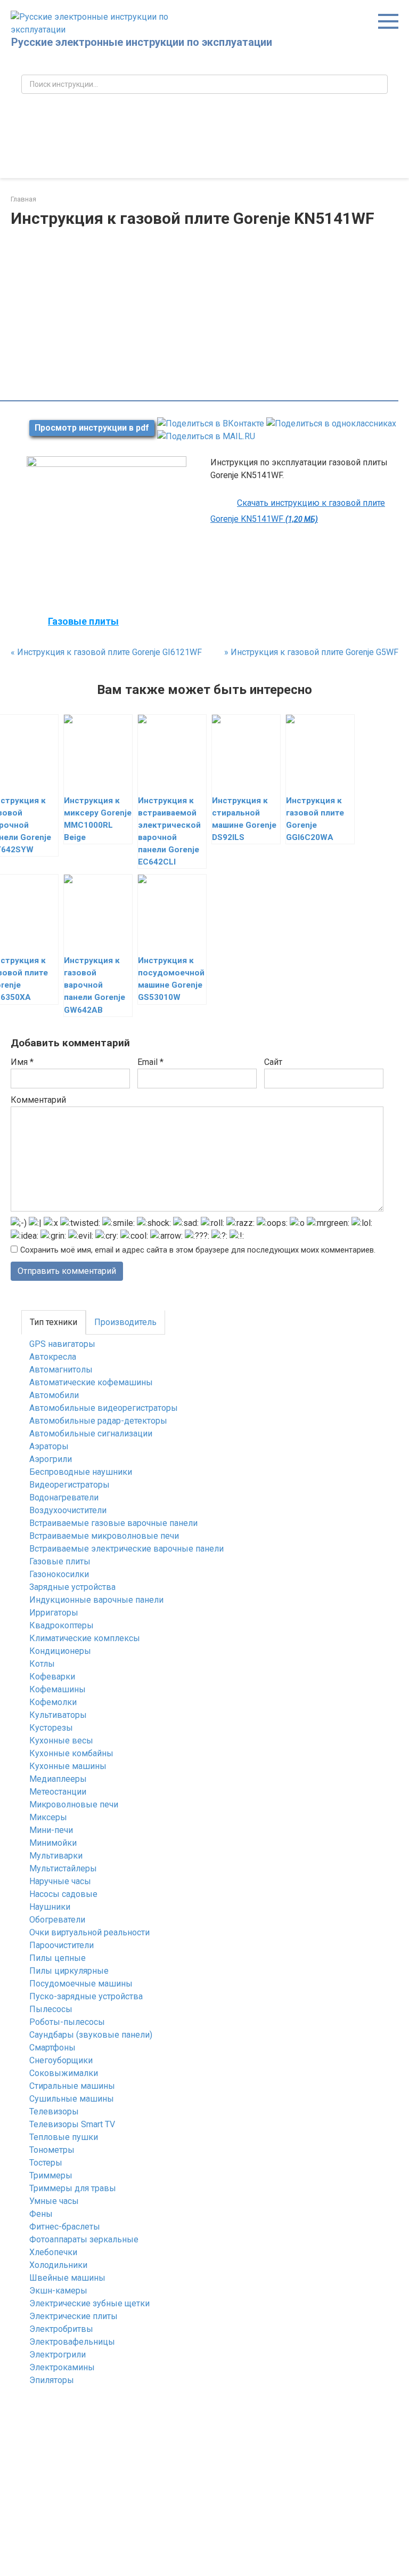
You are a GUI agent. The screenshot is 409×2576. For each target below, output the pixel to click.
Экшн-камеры (58, 2291)
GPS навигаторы (62, 1344)
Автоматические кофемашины (91, 1382)
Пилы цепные (58, 1958)
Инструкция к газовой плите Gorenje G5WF (311, 652)
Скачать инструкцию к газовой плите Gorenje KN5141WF (298, 511)
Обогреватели (57, 1920)
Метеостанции (58, 1792)
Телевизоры (54, 2111)
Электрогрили (58, 2355)
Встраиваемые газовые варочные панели (113, 1523)
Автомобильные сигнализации (91, 1434)
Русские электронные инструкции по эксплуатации (142, 42)
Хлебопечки (53, 2252)
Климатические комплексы (85, 1638)
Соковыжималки (64, 2073)
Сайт (273, 1062)
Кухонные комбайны (71, 1753)
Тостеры (46, 2163)
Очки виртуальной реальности (89, 1932)
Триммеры (51, 2175)
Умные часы (54, 2201)
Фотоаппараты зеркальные (84, 2239)
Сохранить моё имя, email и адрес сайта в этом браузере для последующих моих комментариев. (198, 1250)
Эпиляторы (52, 2380)
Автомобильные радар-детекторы (98, 1421)
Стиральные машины (72, 2086)
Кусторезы (51, 1728)
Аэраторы (49, 1446)
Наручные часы (60, 1881)
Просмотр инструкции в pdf (92, 428)
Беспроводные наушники (81, 1472)
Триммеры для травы (73, 2188)
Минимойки (53, 1843)
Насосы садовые (63, 1894)
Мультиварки (56, 1856)
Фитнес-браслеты (65, 2227)
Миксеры (48, 1817)
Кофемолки (53, 1702)
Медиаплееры (58, 1779)
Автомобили (54, 1395)
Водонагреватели (64, 1497)
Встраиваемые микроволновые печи (104, 1536)
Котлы (42, 1664)
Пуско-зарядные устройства (86, 1996)
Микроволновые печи (74, 1804)
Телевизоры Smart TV (72, 2124)
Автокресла (53, 1357)
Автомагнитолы (61, 1370)
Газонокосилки (59, 1574)
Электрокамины (62, 2367)
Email (150, 1062)
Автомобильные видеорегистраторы (104, 1408)
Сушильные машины (72, 2099)
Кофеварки (52, 1677)
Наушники (50, 1907)
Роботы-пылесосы (67, 2022)
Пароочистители (62, 1945)
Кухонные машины (68, 1766)
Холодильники (58, 2265)
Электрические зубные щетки (89, 2303)
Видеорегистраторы (69, 1485)
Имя (22, 1062)
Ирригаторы (54, 1613)
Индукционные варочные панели (96, 1600)
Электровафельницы (72, 2342)
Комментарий (38, 1100)
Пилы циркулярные (69, 1971)
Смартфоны (52, 2048)
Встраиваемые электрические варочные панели (126, 1549)
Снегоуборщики (61, 2060)
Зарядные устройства (72, 1587)
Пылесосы (51, 2009)
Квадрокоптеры (62, 1625)
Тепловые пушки (64, 2137)
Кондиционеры (60, 1651)
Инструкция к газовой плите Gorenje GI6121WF (106, 652)
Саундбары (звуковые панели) (91, 2035)
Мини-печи (51, 1830)
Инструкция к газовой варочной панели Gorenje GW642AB (95, 985)
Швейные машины (67, 2278)
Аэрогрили (51, 1459)
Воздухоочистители (68, 1510)
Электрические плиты (73, 2316)
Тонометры (52, 2150)
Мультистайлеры (63, 1868)
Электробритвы (61, 2329)
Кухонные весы (61, 1741)
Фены (41, 2214)
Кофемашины (58, 1689)
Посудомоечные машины (81, 1984)
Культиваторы (58, 1715)
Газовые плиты (60, 1561)
